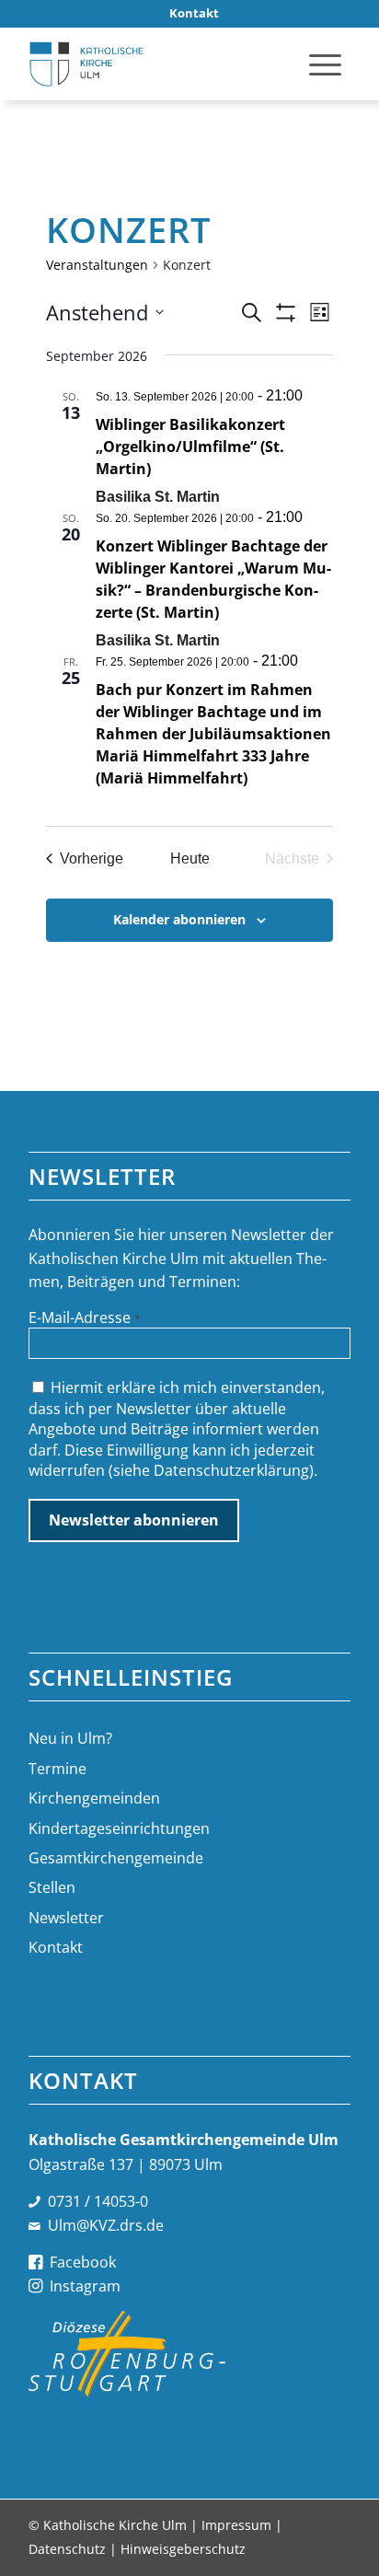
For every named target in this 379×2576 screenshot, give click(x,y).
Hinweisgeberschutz (183, 2549)
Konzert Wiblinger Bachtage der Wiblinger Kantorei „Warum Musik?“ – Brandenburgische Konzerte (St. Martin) (213, 579)
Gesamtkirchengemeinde (116, 1858)
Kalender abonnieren (179, 919)
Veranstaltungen (97, 265)
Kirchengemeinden (94, 1798)
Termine (57, 1769)
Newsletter (66, 1918)
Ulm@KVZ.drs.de (106, 2225)
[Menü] (325, 64)
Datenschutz (67, 2549)
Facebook (83, 2262)
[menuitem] (194, 13)
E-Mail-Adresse (85, 1317)
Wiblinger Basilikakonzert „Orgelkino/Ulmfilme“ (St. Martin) (190, 447)
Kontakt (56, 1947)
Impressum (236, 2525)
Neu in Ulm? (70, 1738)
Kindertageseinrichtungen (119, 1828)
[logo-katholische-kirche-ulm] (157, 64)
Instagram (85, 2286)
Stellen (52, 1887)
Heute (190, 859)
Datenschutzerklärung (231, 1470)
